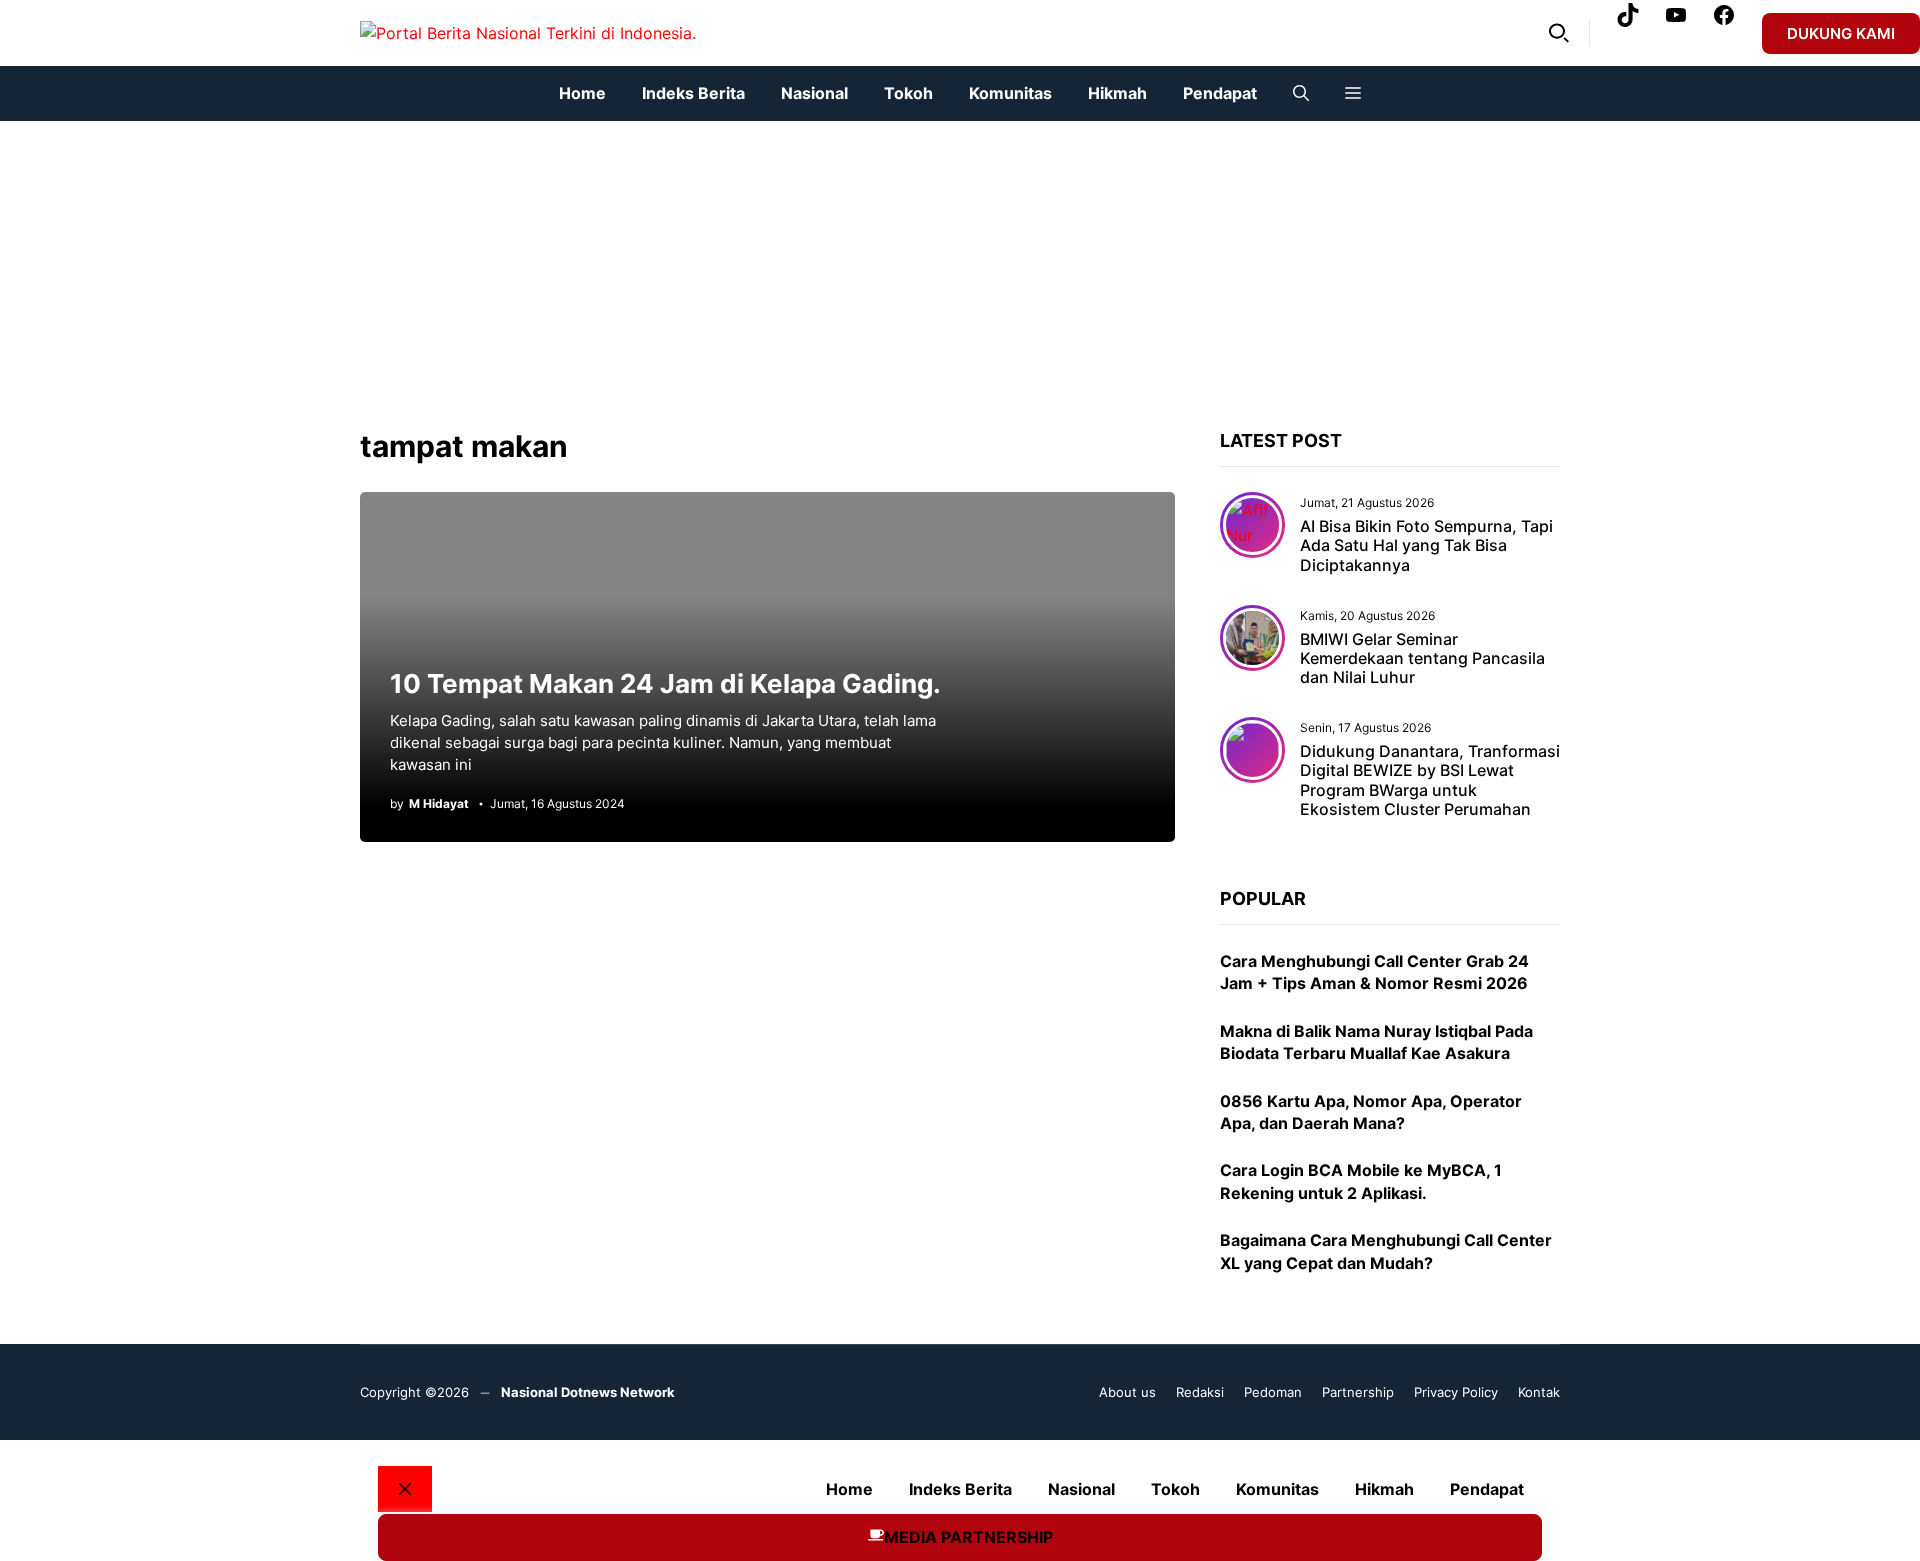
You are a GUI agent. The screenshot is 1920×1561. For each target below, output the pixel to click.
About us (1127, 1392)
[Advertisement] (600, 261)
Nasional (814, 93)
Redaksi (1200, 1392)
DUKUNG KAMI (1841, 33)
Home (582, 93)
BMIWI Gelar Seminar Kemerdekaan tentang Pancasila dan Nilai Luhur (1422, 658)
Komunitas (1010, 93)
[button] (1559, 33)
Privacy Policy (1456, 1392)
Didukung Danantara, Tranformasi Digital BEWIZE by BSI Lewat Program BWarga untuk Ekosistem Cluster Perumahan (1430, 780)
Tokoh (908, 93)
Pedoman (1273, 1392)
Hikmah (1117, 93)
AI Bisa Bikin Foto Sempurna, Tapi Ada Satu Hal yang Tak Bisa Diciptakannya (1426, 545)
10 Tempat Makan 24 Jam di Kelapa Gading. (665, 683)
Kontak (1539, 1392)
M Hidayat (439, 804)
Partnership (1358, 1392)
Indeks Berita (693, 93)
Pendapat (1220, 93)
